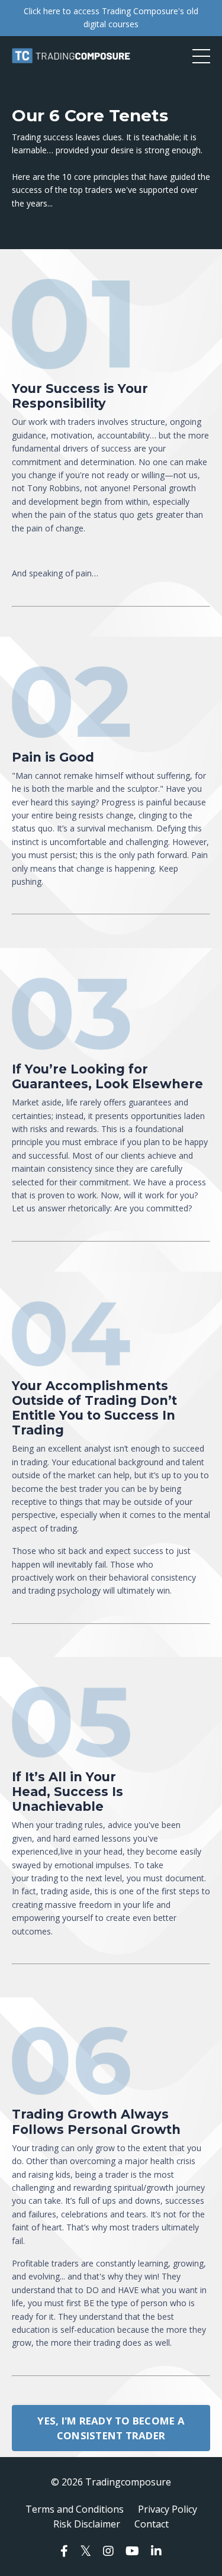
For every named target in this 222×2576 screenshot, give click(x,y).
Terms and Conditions (75, 2509)
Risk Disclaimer (87, 2524)
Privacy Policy (168, 2509)
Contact (152, 2524)
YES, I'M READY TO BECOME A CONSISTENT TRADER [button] (111, 2428)
